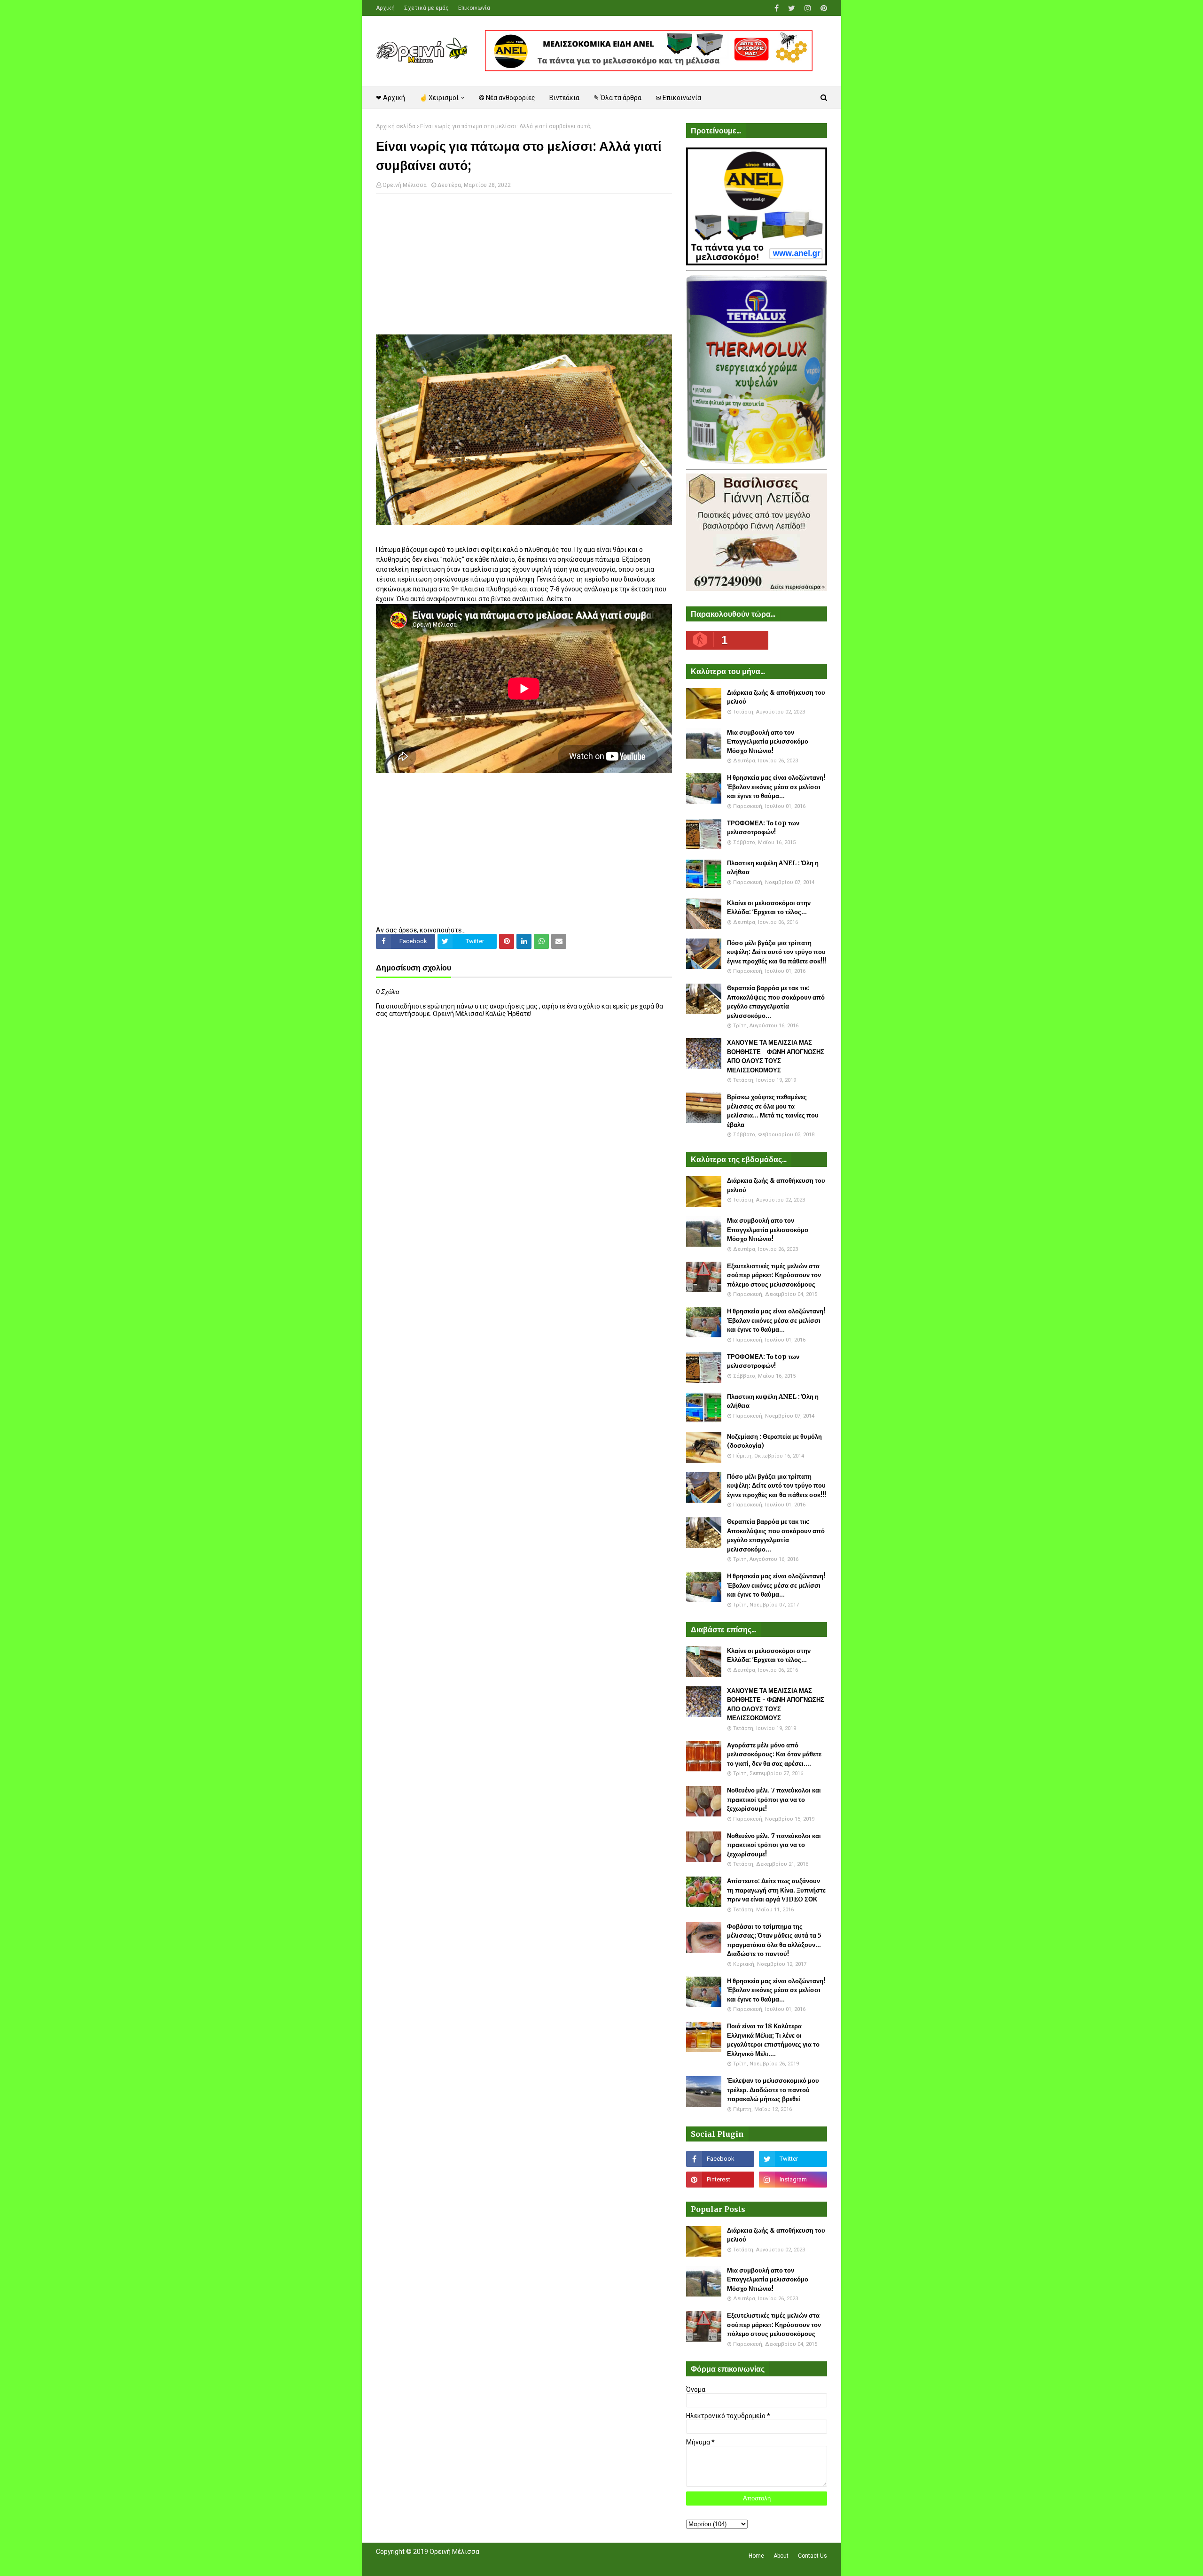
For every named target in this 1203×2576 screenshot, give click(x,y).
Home (756, 2556)
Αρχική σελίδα (396, 126)
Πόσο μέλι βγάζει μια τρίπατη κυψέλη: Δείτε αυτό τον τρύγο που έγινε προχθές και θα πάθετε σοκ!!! (777, 952)
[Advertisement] (524, 269)
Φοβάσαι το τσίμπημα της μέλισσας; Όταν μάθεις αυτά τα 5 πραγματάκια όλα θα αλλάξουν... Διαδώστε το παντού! (774, 1940)
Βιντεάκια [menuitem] (564, 98)
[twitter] (792, 8)
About (781, 2556)
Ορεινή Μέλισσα (405, 185)
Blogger (508, 2563)
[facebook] (777, 8)
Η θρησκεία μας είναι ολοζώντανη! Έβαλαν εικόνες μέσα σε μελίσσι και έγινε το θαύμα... (776, 787)
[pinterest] (823, 8)
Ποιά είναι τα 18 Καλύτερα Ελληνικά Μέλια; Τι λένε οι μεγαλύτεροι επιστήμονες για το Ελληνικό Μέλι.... (773, 2040)
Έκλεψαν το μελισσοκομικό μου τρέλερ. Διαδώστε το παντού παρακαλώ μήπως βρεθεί (773, 2090)
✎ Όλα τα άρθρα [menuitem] (617, 98)
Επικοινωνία (474, 8)
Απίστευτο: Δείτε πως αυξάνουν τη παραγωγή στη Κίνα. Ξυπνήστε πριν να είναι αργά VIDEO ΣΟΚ (776, 1890)
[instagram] (808, 8)
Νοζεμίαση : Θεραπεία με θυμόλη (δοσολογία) (774, 1441)
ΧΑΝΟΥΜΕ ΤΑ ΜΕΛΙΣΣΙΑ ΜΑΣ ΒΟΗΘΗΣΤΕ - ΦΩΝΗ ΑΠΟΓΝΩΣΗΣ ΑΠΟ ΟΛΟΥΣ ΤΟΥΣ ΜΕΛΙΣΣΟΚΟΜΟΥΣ (776, 1056)
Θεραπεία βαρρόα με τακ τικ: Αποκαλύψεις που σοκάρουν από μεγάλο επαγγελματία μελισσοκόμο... (776, 1002)
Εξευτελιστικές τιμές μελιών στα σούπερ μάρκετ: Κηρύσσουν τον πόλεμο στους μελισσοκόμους (774, 1275)
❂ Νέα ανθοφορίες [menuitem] (507, 98)
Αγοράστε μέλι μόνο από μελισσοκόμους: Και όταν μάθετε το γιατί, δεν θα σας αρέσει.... (774, 1754)
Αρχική (385, 8)
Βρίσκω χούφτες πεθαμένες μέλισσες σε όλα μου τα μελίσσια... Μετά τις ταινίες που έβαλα (773, 1111)
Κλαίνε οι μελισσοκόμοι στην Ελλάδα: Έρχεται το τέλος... (769, 908)
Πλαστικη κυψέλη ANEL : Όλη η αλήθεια (773, 868)
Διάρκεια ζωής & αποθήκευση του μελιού (776, 697)
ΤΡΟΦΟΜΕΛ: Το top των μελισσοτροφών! (763, 828)
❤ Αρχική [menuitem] (391, 98)
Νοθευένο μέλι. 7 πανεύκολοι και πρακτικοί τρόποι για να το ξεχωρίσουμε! (774, 1800)
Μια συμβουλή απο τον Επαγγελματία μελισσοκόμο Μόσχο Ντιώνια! (768, 742)
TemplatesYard (445, 2563)
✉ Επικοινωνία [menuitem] (678, 98)
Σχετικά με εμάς (426, 8)
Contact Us (812, 2556)
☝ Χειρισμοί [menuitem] (439, 98)
